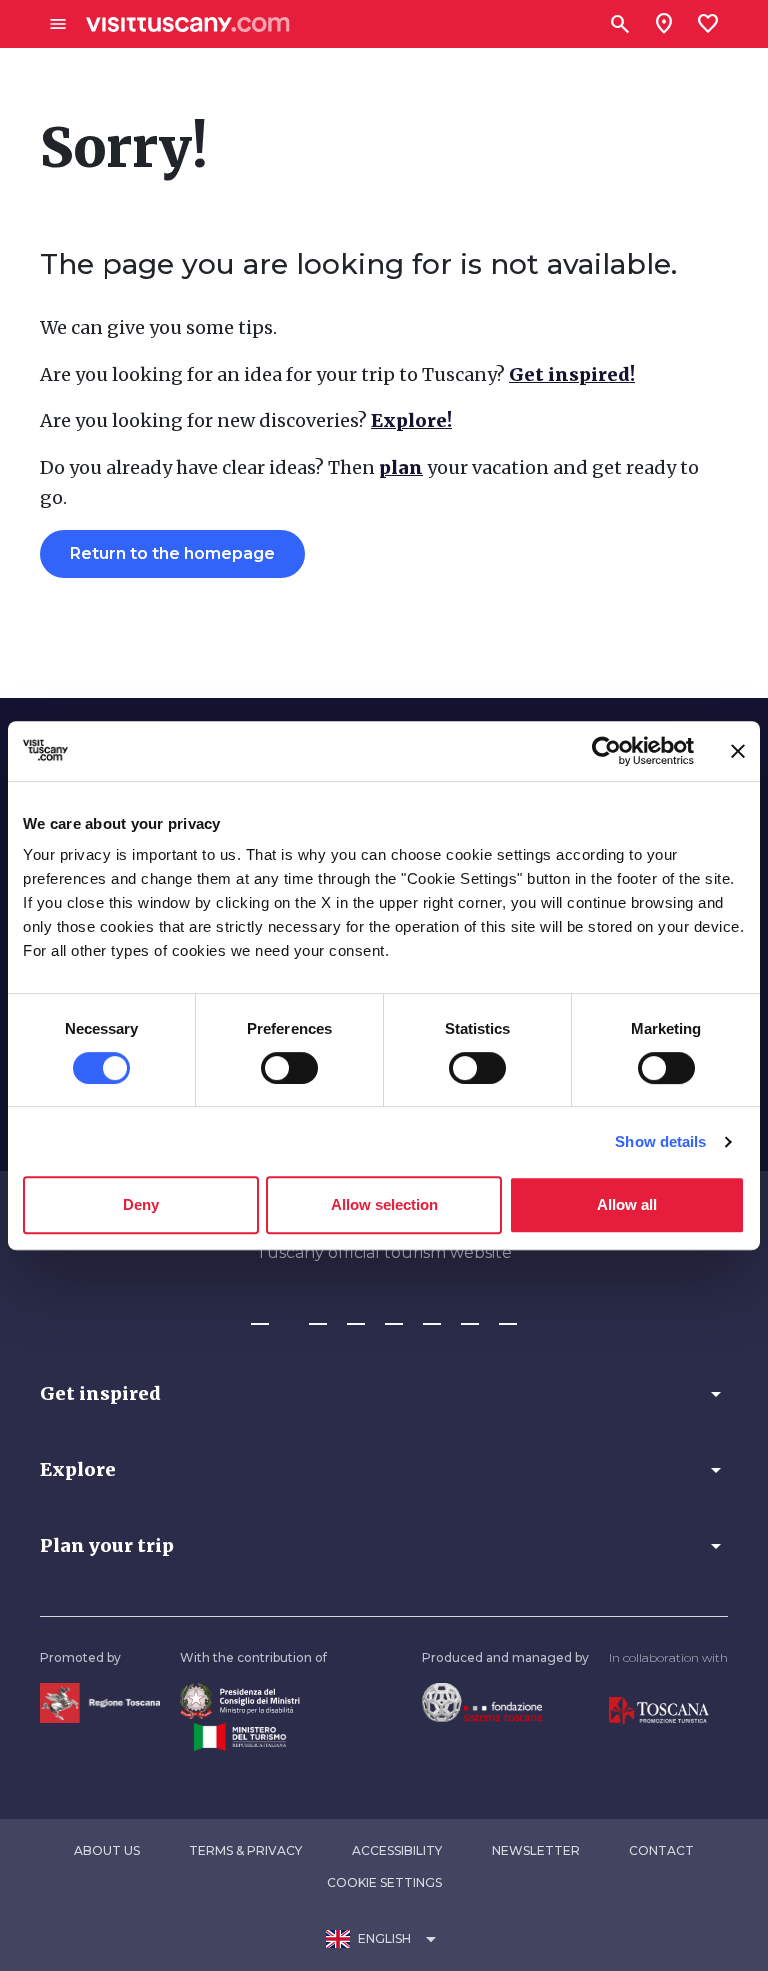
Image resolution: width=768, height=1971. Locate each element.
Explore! (411, 420)
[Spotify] (508, 1315)
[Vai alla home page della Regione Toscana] (100, 1701)
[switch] (289, 1068)
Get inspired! (572, 374)
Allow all (627, 1204)
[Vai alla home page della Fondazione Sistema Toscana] (482, 1700)
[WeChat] (470, 1315)
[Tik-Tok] (356, 1315)
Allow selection (384, 1204)
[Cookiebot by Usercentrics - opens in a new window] (606, 751)
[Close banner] (738, 751)
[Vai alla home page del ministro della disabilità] (240, 1699)
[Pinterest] (394, 1315)
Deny (141, 1204)
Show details (660, 1141)
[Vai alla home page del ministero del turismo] (240, 1736)
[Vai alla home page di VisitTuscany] (188, 24)
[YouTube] (432, 1315)
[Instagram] (318, 1315)
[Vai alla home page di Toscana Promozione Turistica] (659, 1709)
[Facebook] (260, 1315)
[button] (384, 1394)
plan (401, 467)
